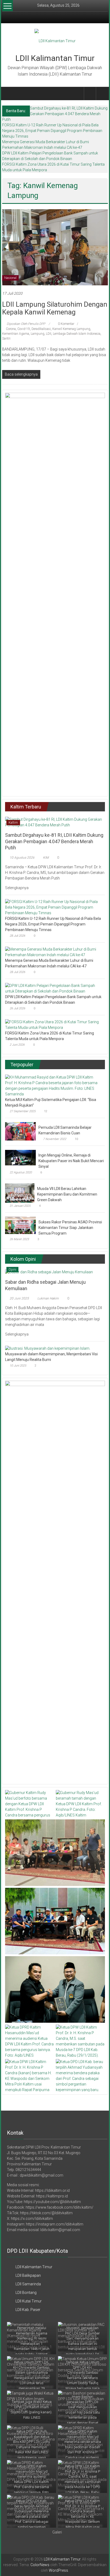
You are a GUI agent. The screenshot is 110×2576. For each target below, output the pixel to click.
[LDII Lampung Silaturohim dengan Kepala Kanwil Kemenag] (55, 247)
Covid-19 (24, 329)
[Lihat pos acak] (102, 93)
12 (46, 1111)
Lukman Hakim (48, 1298)
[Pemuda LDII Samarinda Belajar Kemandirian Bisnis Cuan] (20, 1131)
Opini (12, 1270)
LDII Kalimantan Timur (55, 58)
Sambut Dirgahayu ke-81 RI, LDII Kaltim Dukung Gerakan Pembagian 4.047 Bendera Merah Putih (55, 114)
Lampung (38, 334)
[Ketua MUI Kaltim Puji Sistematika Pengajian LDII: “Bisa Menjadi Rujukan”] (54, 1085)
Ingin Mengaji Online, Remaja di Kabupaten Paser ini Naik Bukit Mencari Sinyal (71, 1161)
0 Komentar (66, 324)
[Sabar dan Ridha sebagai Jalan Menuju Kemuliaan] (49, 1272)
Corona (11, 329)
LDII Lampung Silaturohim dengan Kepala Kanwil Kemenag (55, 308)
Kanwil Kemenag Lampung (71, 329)
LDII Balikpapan (28, 2275)
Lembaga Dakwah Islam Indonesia (77, 334)
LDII (49, 334)
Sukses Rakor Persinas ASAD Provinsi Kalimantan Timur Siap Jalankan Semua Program (70, 1228)
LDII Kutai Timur (29, 2301)
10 (76, 1139)
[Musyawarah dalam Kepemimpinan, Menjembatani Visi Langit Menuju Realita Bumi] (48, 1348)
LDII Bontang (26, 2293)
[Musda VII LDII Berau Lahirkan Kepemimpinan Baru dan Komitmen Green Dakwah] (20, 1193)
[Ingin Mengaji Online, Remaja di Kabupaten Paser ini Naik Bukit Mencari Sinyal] (20, 1157)
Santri (6, 338)
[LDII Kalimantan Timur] (8, 94)
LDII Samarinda (28, 2284)
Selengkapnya (17, 888)
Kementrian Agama (16, 334)
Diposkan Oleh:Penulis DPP (26, 324)
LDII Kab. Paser (28, 2310)
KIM (46, 858)
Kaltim (13, 823)
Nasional (10, 278)
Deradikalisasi (41, 329)
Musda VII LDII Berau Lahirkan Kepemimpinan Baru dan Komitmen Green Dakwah (67, 1194)
